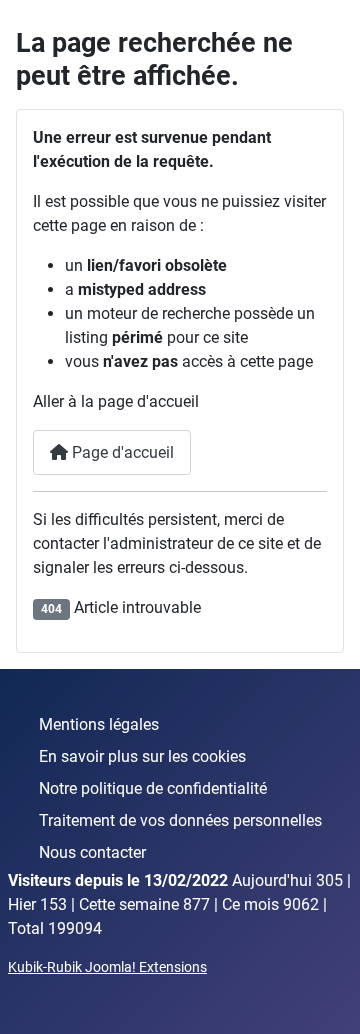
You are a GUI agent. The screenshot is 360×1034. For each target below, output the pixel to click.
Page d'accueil (121, 452)
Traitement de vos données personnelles (180, 820)
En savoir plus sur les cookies (142, 756)
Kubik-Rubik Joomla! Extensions (107, 967)
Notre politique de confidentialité (153, 788)
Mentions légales (99, 724)
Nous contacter (92, 852)
